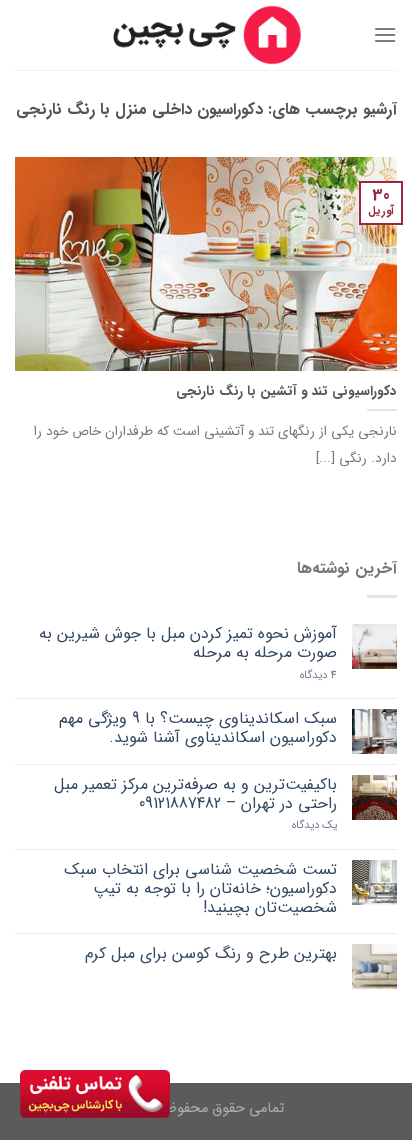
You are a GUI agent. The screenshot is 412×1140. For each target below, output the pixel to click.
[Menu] (385, 34)
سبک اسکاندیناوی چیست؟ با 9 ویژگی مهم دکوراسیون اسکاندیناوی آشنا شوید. (198, 728)
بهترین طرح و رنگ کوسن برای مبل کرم (211, 953)
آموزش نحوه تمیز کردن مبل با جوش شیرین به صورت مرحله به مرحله (188, 643)
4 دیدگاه (318, 675)
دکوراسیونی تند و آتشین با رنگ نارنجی (286, 392)
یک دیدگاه (314, 825)
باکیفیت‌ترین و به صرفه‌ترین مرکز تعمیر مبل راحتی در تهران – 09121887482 (195, 794)
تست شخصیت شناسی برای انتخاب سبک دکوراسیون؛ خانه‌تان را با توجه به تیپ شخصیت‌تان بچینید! (200, 889)
